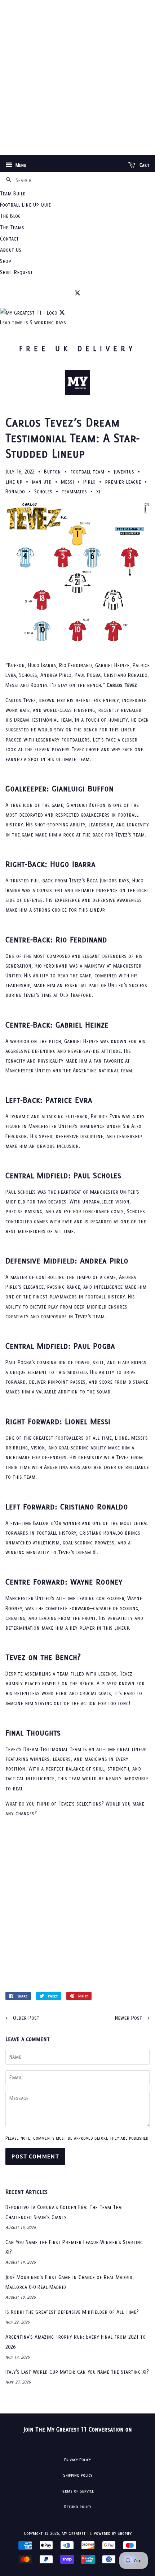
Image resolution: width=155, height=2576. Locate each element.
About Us (11, 250)
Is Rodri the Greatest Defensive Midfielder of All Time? (72, 2312)
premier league (123, 482)
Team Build (13, 193)
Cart (144, 165)
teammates (74, 491)
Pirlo (89, 482)
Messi (67, 482)
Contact (9, 239)
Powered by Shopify (113, 2533)
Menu (20, 165)
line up (14, 482)
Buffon (52, 472)
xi (98, 491)
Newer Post (129, 2018)
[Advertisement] (77, 78)
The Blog (10, 216)
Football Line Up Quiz (25, 205)
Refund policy (78, 2506)
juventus (124, 472)
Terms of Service (78, 2491)
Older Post (26, 2018)
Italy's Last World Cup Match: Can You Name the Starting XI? (77, 2372)
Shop (6, 261)
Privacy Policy (77, 2460)
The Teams (12, 227)
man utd (42, 482)
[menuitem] (77, 193)
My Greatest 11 (76, 2533)
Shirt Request (16, 272)
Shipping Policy (78, 2475)
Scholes (43, 491)
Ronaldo (15, 491)
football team (87, 472)
